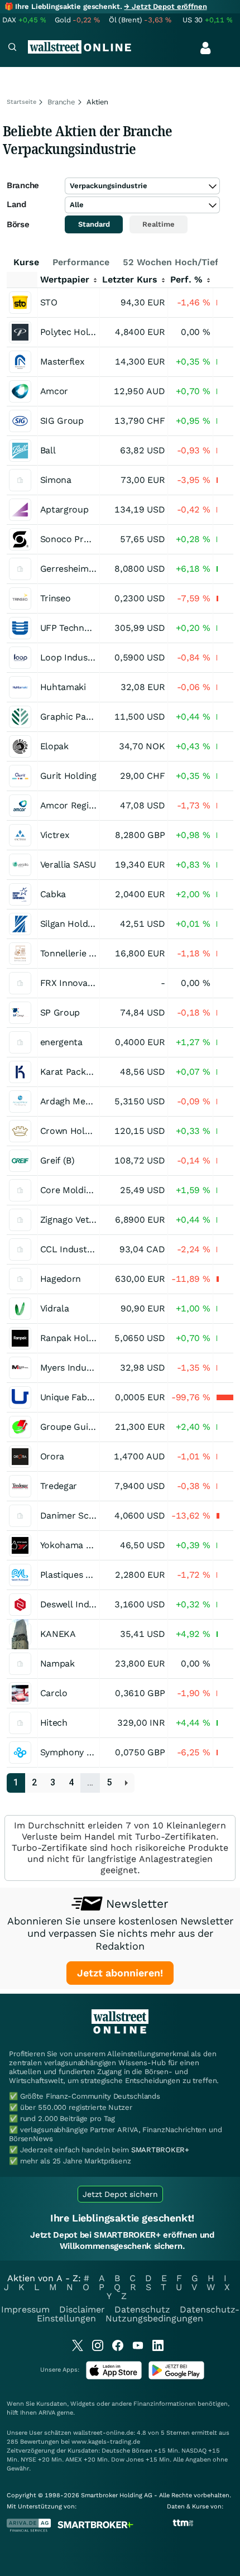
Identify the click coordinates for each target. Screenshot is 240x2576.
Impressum (25, 2309)
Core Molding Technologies (97, 1190)
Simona (56, 480)
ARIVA (47, 2413)
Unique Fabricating (80, 1397)
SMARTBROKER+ (160, 2150)
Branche (61, 102)
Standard (94, 224)
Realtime (159, 224)
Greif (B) (57, 1160)
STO (49, 302)
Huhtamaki (63, 687)
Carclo (54, 1693)
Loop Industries (73, 657)
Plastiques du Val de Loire (94, 1575)
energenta (61, 1042)
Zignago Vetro (69, 1220)
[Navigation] (12, 48)
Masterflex (63, 361)
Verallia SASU (68, 865)
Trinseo (56, 598)
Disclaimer (82, 2309)
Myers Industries (75, 1368)
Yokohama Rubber (79, 1545)
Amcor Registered (78, 805)
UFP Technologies (77, 628)
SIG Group (62, 421)
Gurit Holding (68, 776)
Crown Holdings (74, 1131)
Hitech (54, 1723)
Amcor (54, 391)
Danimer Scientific (79, 1516)
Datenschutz (142, 2309)
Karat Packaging (74, 1072)
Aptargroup (64, 509)
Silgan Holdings (73, 924)
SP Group (60, 1012)
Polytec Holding (73, 332)
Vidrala (55, 1308)
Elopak (54, 746)
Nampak (57, 1663)
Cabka (53, 894)
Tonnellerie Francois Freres (97, 953)
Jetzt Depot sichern (120, 2194)
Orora (52, 1456)
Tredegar (59, 1486)
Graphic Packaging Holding (97, 717)
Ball (48, 450)
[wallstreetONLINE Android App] (176, 2377)
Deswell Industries (79, 1604)
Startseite (21, 102)
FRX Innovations (75, 983)
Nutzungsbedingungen (154, 2318)
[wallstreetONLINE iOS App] (114, 2377)
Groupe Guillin (71, 1427)
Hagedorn (61, 1279)
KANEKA (58, 1634)
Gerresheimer (69, 569)
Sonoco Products (77, 539)
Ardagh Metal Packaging (91, 1101)
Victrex (55, 835)
